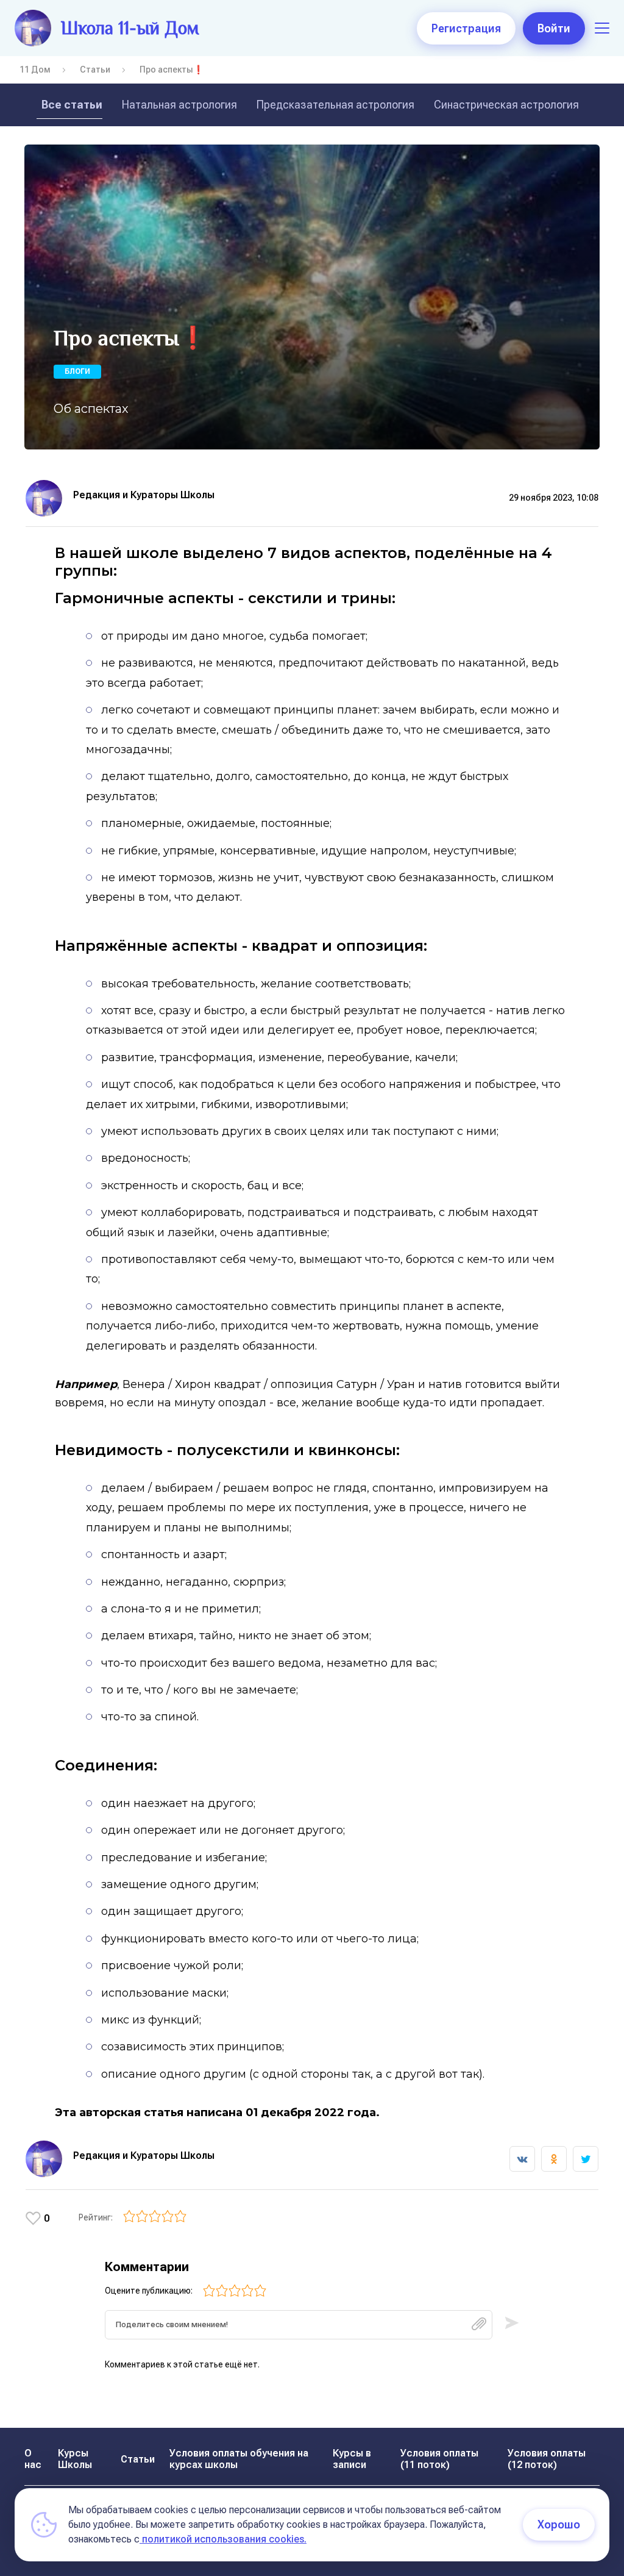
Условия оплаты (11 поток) (439, 2459)
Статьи (95, 70)
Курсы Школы (75, 2459)
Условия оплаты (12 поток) (547, 2459)
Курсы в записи (352, 2459)
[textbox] (299, 2325)
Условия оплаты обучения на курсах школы (239, 2459)
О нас (33, 2459)
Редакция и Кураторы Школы (144, 495)
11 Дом (35, 70)
